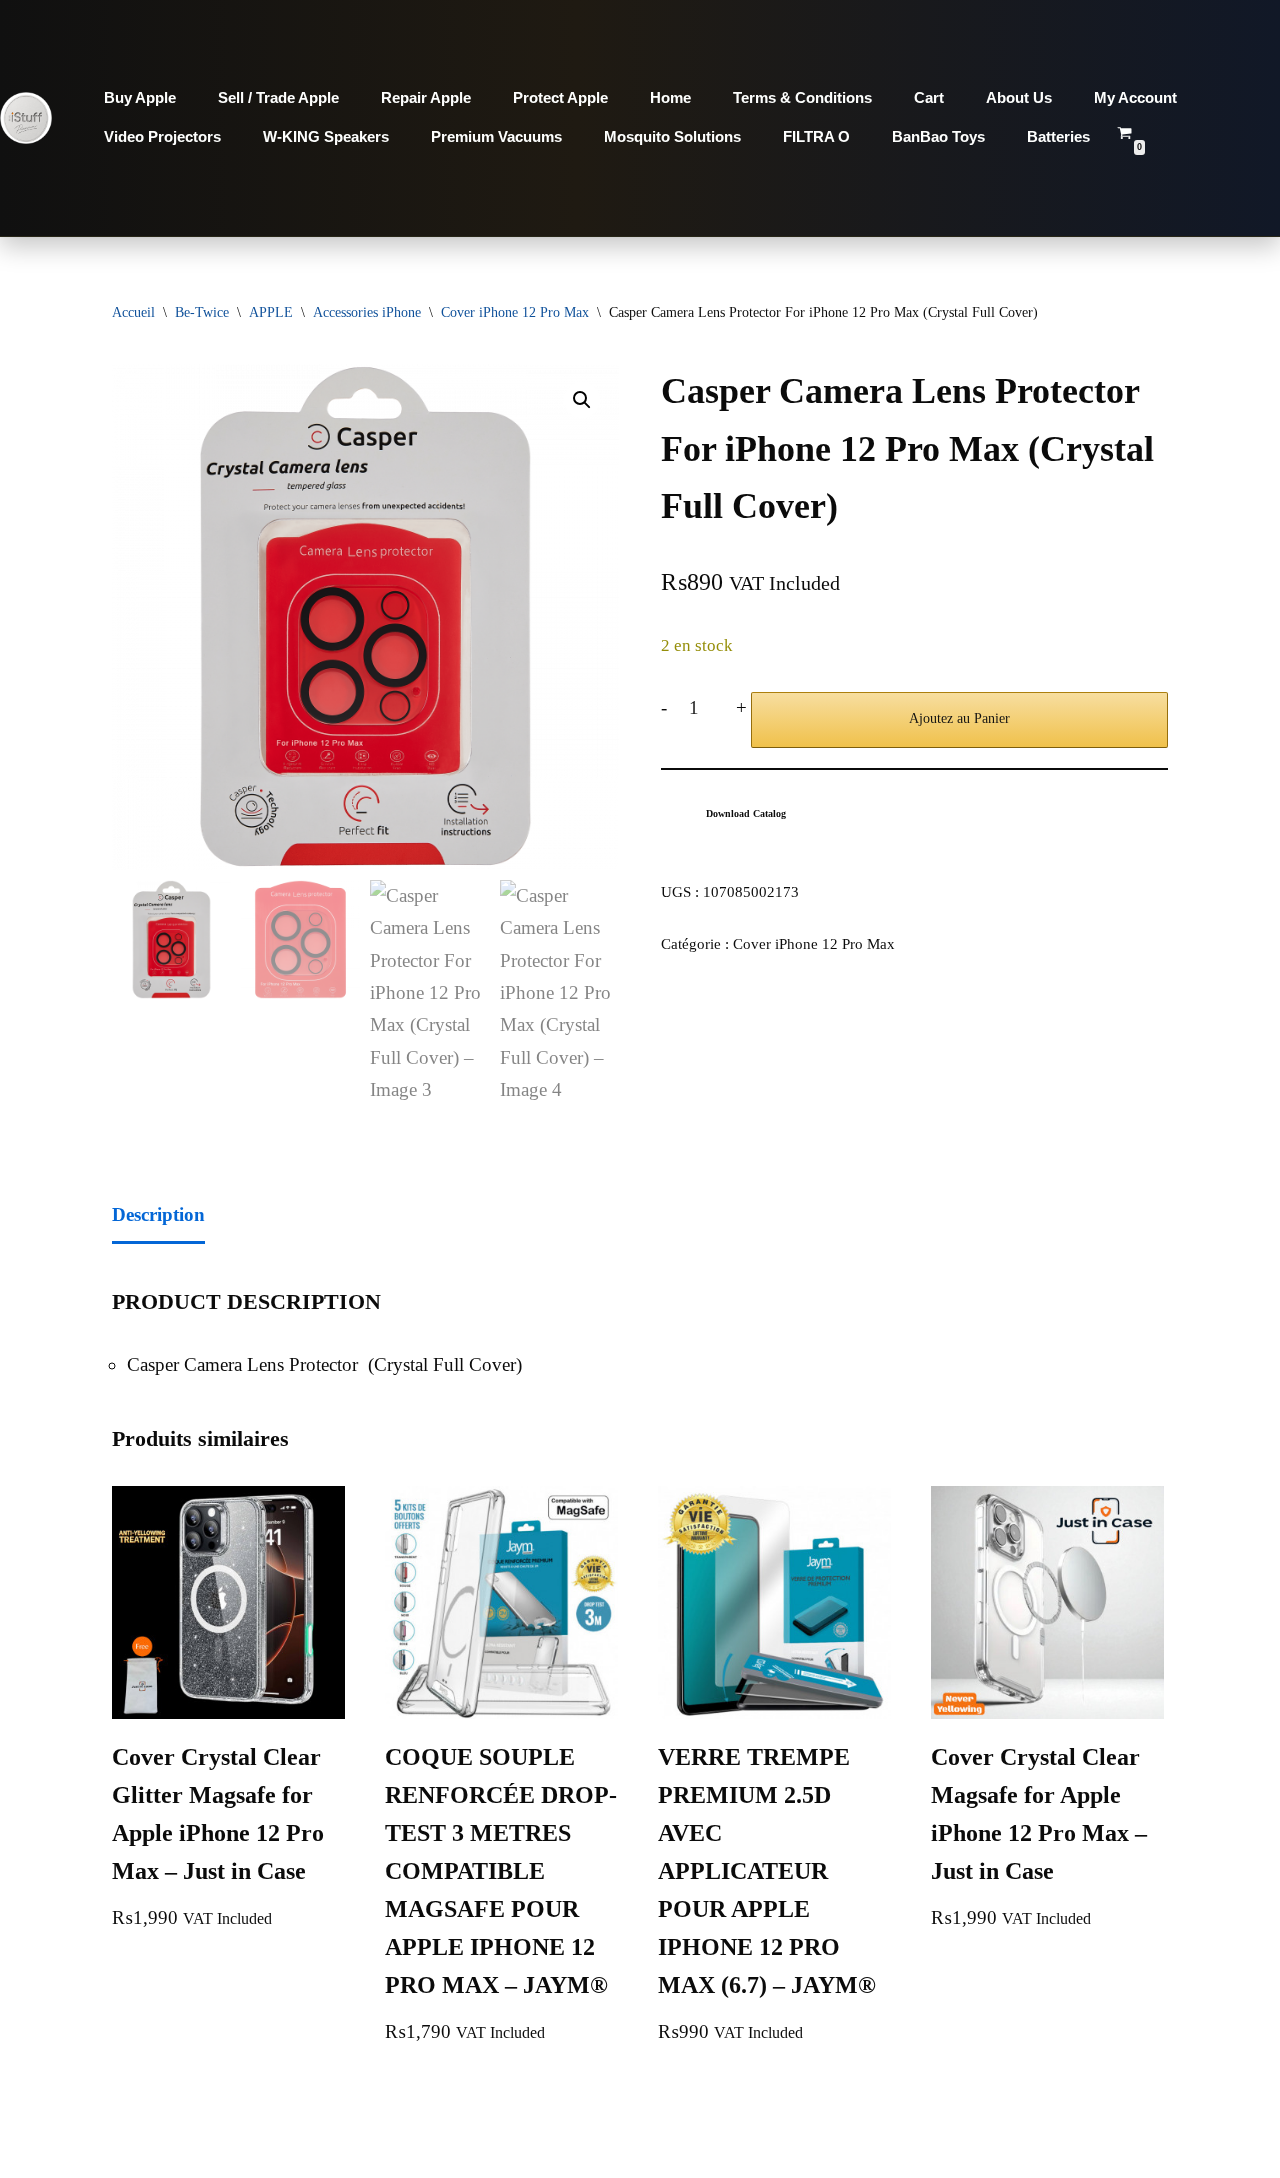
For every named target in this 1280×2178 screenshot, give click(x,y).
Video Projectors (162, 136)
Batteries (1058, 136)
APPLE (271, 312)
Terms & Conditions (802, 97)
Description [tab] (158, 1214)
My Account (1135, 97)
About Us (1019, 97)
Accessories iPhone (367, 312)
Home (670, 97)
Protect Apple (560, 97)
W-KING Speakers (326, 136)
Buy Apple (140, 97)
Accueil (133, 312)
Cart (929, 97)
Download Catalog (746, 813)
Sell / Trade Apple (278, 97)
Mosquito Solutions (672, 136)
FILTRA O (816, 136)
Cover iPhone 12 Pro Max (515, 312)
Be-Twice (202, 312)
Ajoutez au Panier (959, 718)
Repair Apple (426, 97)
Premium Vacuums (496, 136)
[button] (582, 400)
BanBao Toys (938, 136)
